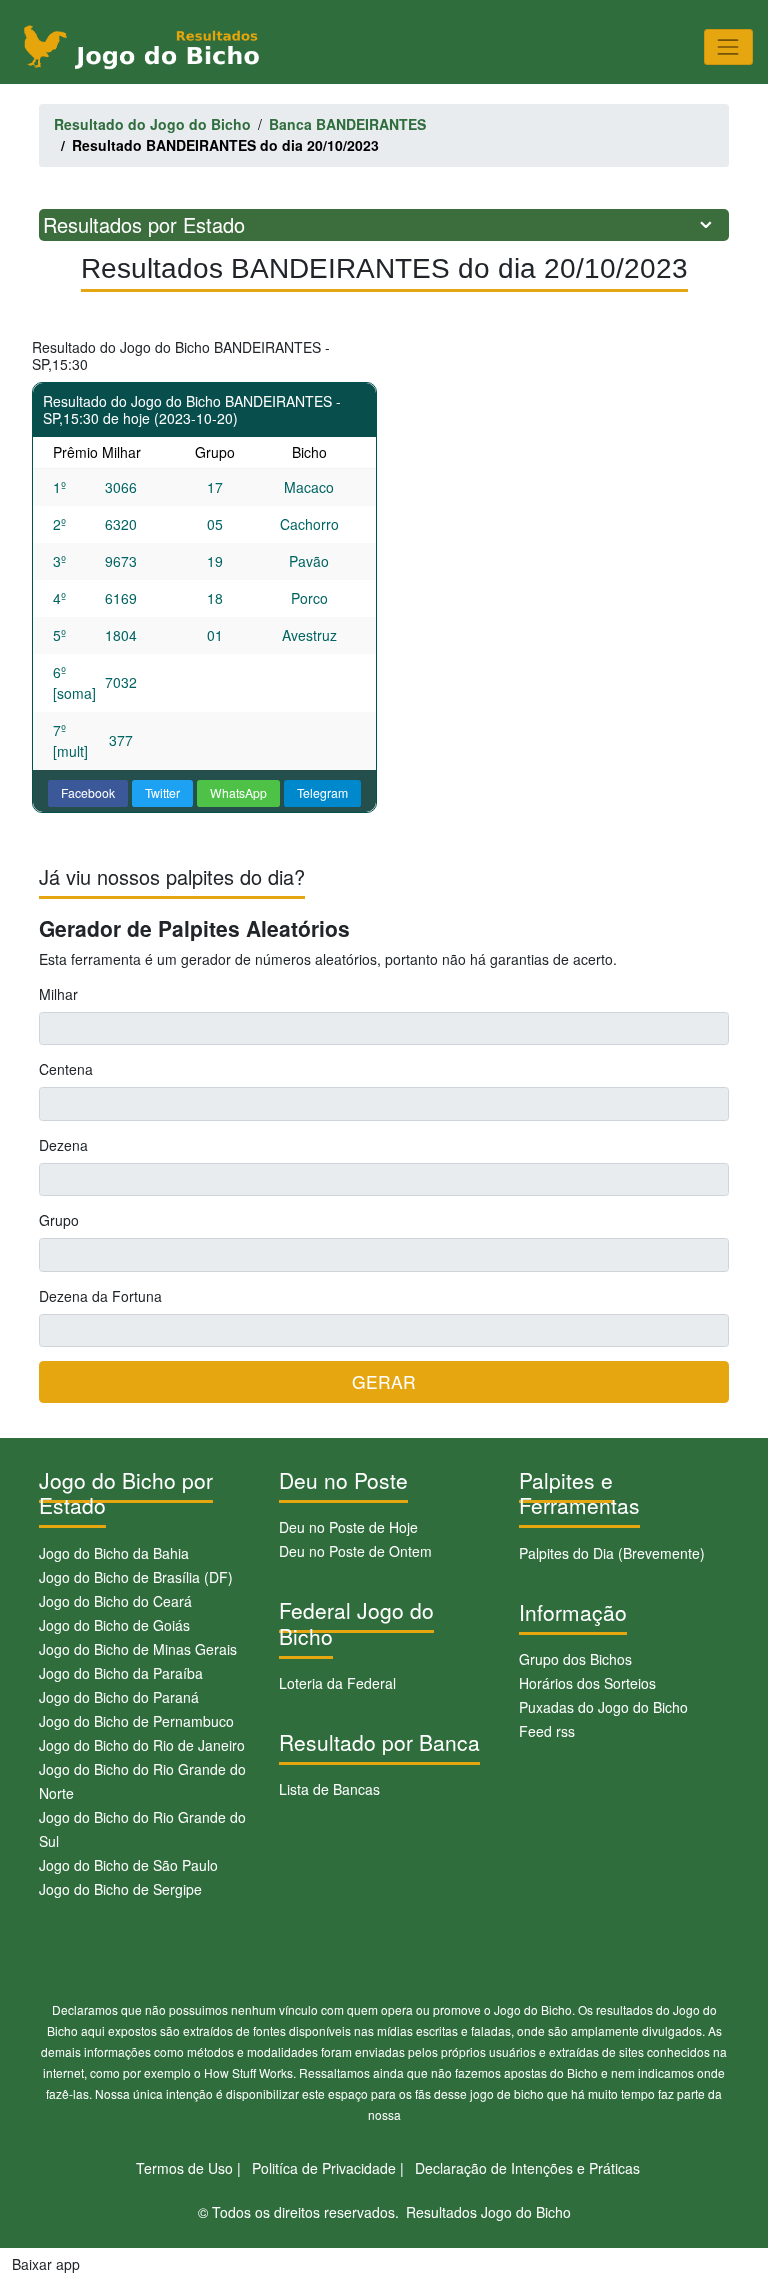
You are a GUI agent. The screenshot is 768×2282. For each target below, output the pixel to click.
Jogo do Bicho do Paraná (119, 1697)
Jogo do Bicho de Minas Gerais (138, 1649)
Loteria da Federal (337, 1683)
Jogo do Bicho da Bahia (114, 1553)
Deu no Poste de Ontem (355, 1551)
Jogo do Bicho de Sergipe (120, 1889)
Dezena (63, 1145)
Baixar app (46, 2264)
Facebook (88, 792)
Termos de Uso (184, 2168)
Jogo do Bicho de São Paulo (128, 1865)
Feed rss (547, 1731)
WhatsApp (238, 792)
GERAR (384, 1381)
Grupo (59, 1220)
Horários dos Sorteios (587, 1683)
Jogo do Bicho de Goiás (114, 1625)
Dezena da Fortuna (100, 1296)
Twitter (162, 792)
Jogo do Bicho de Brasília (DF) (136, 1577)
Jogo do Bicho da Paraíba (121, 1673)
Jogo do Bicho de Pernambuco (136, 1721)
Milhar (58, 994)
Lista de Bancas (329, 1789)
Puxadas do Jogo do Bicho (603, 1707)
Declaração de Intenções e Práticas (527, 2168)
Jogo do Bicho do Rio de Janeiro (142, 1745)
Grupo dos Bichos (575, 1659)
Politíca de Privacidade (324, 2168)
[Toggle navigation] (728, 46)
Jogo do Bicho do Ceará (115, 1601)
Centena (66, 1069)
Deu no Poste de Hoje (348, 1527)
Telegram (322, 792)
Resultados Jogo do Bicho (488, 2212)
